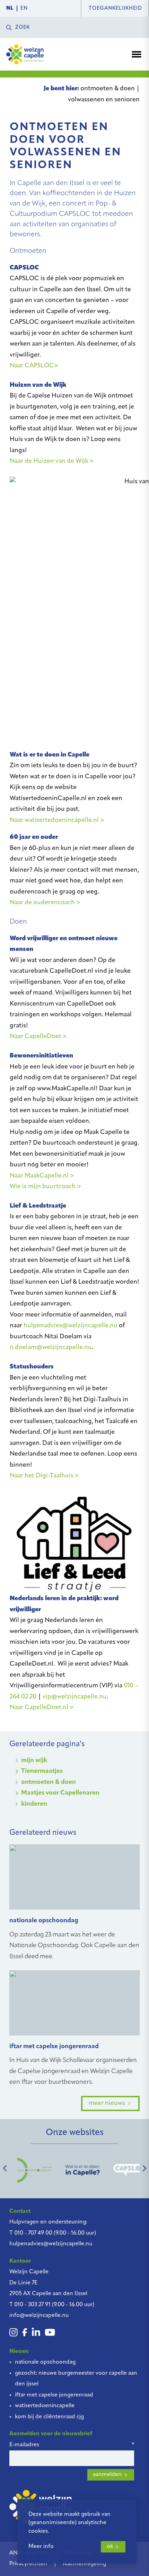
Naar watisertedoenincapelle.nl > (57, 821)
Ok (110, 2547)
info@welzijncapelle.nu (39, 2316)
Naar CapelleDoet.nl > (42, 1708)
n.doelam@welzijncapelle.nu (51, 1348)
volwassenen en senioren (104, 100)
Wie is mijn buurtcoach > (45, 1187)
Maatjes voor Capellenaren (60, 1793)
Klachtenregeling (84, 2564)
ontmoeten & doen (108, 89)
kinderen (34, 1804)
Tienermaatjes (42, 1771)
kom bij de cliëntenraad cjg (49, 2417)
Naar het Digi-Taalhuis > (44, 1476)
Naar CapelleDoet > (38, 1037)
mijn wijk (34, 1761)
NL (10, 8)
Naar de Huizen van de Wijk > (52, 461)
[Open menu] (137, 54)
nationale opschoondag (45, 2362)
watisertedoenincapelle (45, 2406)
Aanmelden (107, 2475)
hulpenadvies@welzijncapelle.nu (71, 1326)
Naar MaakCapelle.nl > (42, 1176)
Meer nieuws (107, 2103)
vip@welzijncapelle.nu (75, 1697)
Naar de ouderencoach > (45, 903)
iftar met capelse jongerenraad (54, 2395)
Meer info (41, 2547)
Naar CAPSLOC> (34, 366)
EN (24, 8)
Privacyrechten (28, 2564)
